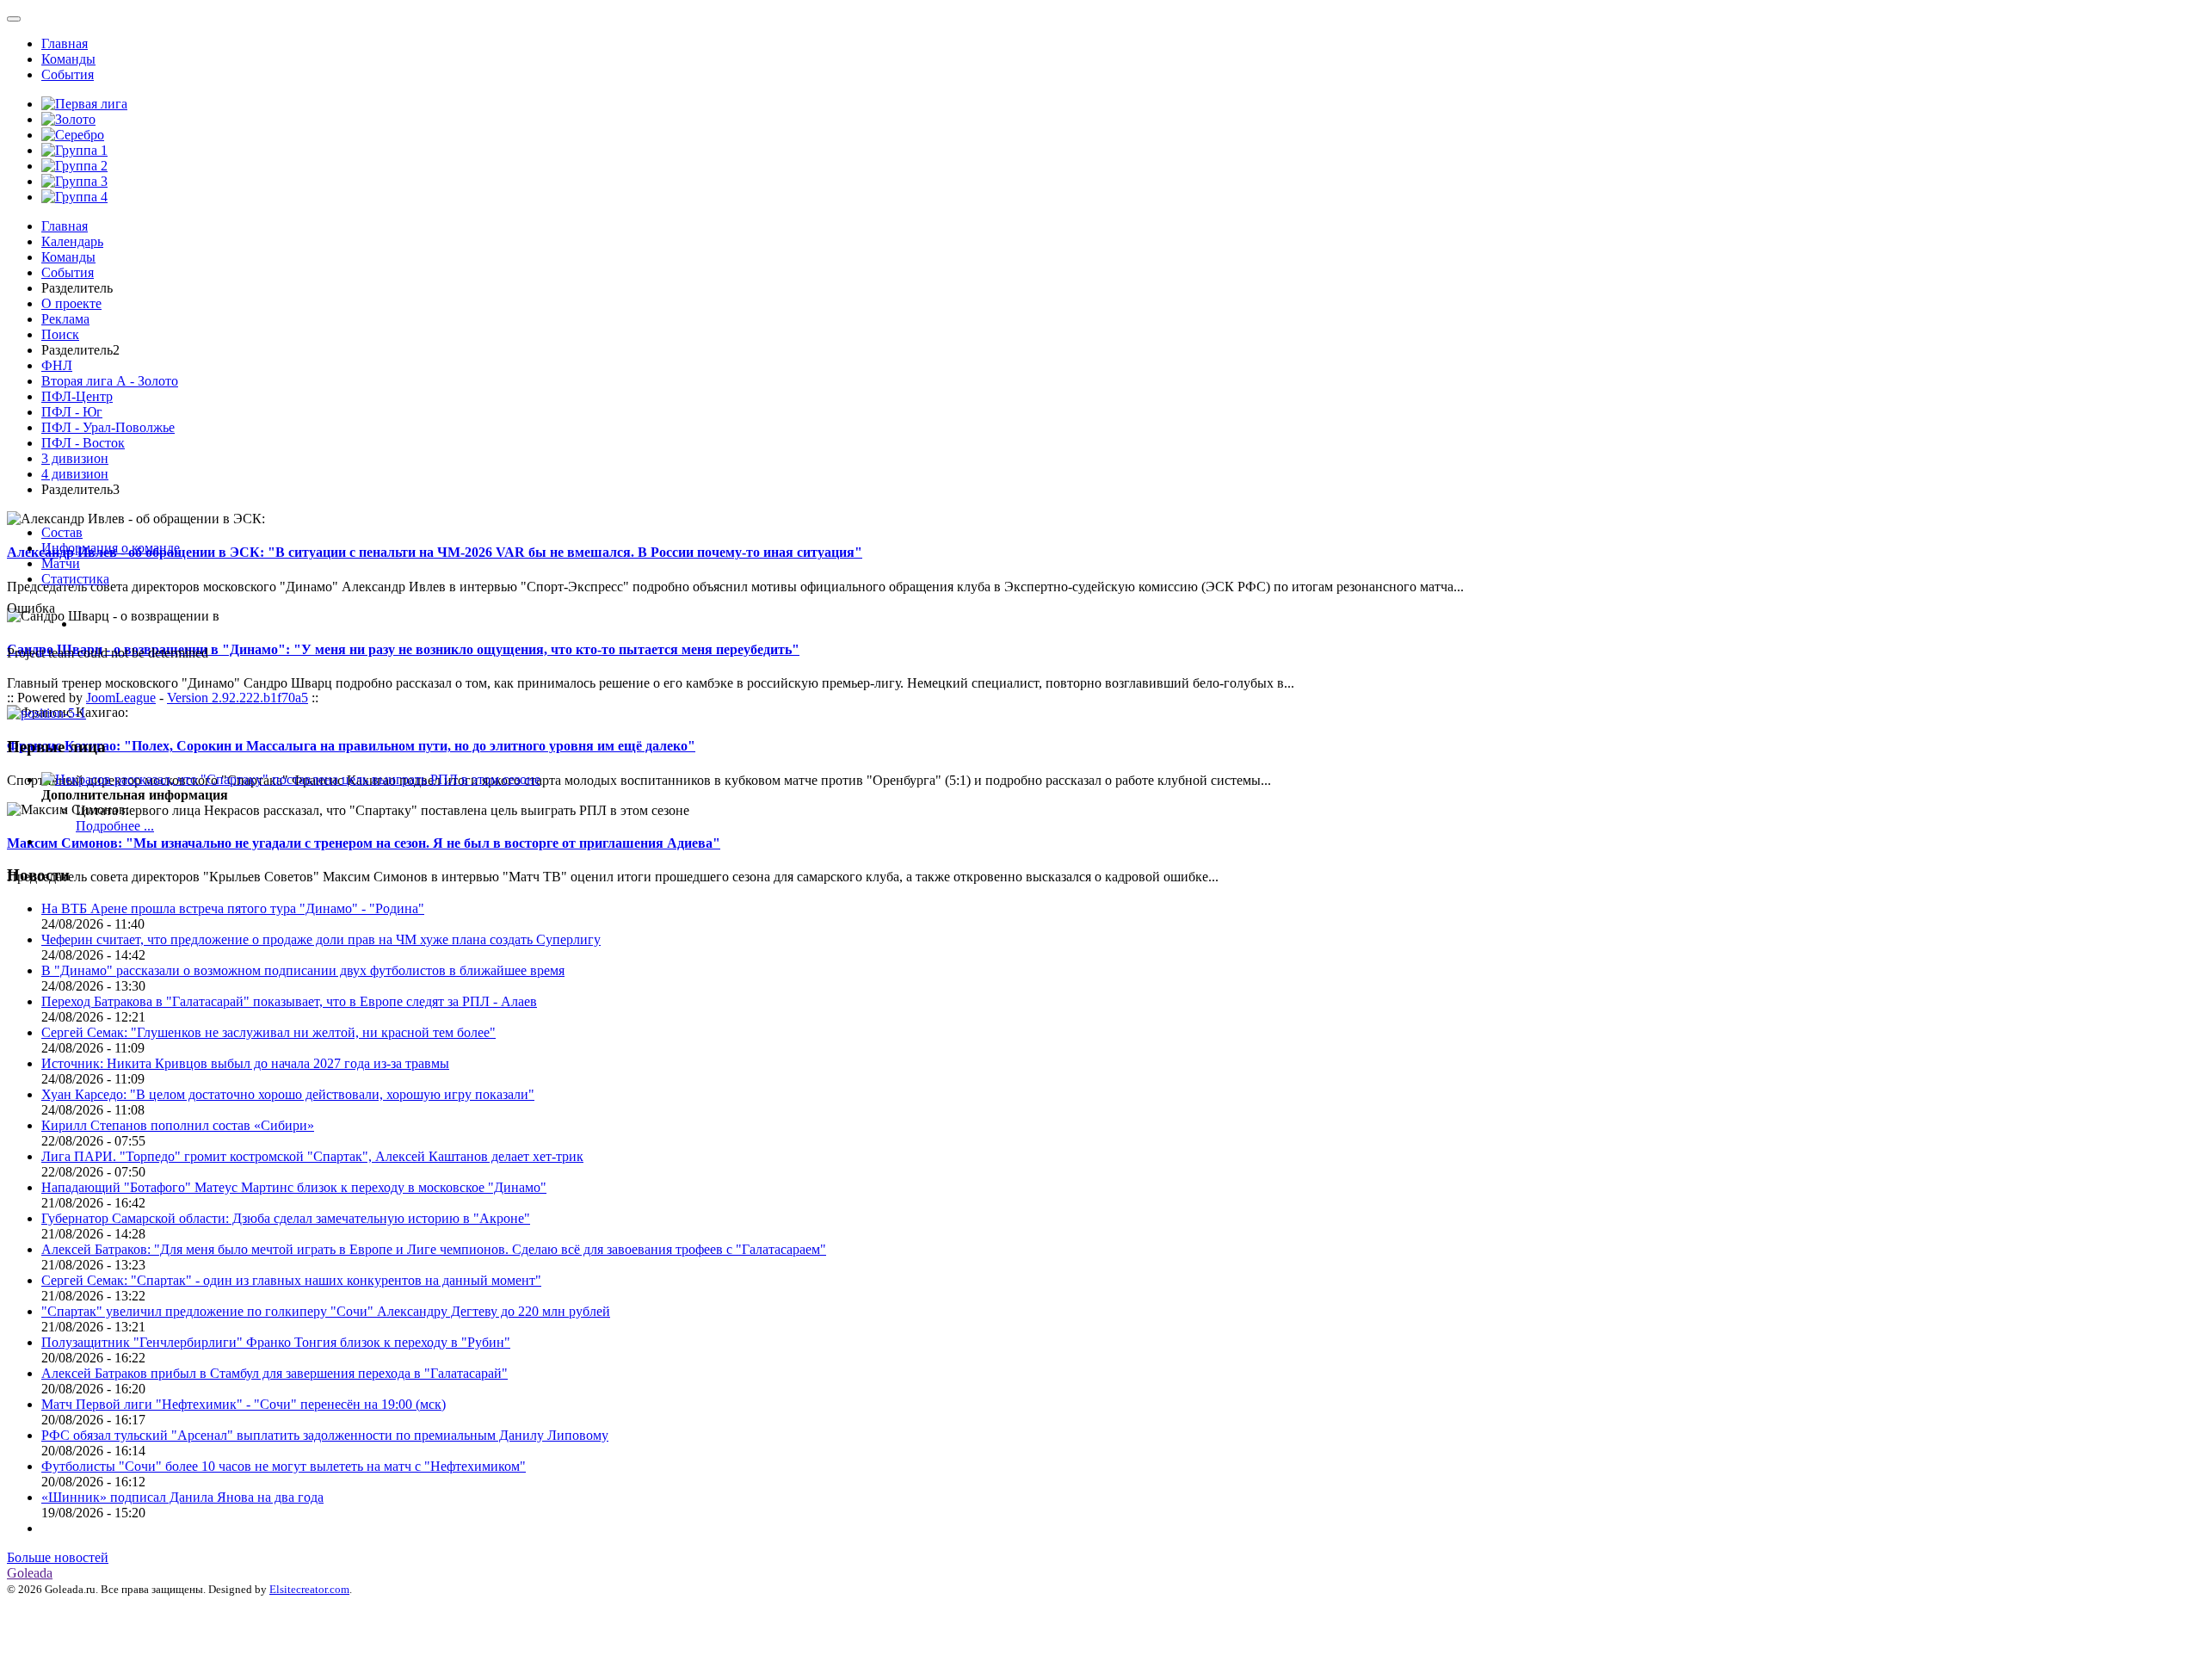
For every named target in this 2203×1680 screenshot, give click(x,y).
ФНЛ (57, 365)
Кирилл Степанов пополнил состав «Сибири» (178, 1125)
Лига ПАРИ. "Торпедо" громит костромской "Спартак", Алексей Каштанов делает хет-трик (312, 1156)
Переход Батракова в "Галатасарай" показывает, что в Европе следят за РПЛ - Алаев (289, 1001)
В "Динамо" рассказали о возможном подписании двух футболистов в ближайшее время (303, 970)
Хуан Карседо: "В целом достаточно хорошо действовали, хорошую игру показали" (288, 1094)
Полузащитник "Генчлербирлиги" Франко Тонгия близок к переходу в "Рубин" (276, 1342)
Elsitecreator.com (309, 1589)
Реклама (65, 319)
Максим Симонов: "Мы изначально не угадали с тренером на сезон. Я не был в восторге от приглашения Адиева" (364, 843)
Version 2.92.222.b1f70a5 (238, 698)
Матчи (61, 563)
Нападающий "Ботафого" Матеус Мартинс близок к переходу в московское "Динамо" (294, 1187)
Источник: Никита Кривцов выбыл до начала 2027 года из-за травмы (245, 1063)
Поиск (60, 334)
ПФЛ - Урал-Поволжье (108, 427)
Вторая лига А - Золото (110, 381)
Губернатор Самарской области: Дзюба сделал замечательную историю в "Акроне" (286, 1218)
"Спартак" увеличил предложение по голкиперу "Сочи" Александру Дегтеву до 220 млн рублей (326, 1311)
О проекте (71, 303)
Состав (62, 532)
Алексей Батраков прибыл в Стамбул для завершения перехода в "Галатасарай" (275, 1373)
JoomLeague (121, 698)
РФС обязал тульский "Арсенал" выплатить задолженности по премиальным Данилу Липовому (325, 1435)
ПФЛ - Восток (83, 443)
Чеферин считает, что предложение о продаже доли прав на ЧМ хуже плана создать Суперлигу (321, 939)
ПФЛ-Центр (77, 396)
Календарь (72, 241)
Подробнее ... (115, 826)
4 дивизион (75, 474)
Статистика (75, 579)
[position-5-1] (46, 713)
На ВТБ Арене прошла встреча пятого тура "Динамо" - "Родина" (233, 908)
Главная (65, 43)
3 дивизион (75, 458)
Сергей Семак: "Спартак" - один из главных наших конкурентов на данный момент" (291, 1280)
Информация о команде (111, 548)
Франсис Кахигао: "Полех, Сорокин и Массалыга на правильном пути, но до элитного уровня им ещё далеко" (351, 746)
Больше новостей (58, 1557)
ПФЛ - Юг (72, 412)
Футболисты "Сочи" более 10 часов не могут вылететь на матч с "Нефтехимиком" (284, 1466)
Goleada (30, 1573)
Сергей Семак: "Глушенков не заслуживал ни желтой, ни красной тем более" (268, 1032)
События (68, 74)
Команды (68, 59)
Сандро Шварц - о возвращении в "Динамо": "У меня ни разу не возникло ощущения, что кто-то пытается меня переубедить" (403, 649)
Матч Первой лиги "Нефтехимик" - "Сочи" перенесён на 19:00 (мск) (244, 1404)
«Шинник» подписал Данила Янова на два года (182, 1497)
